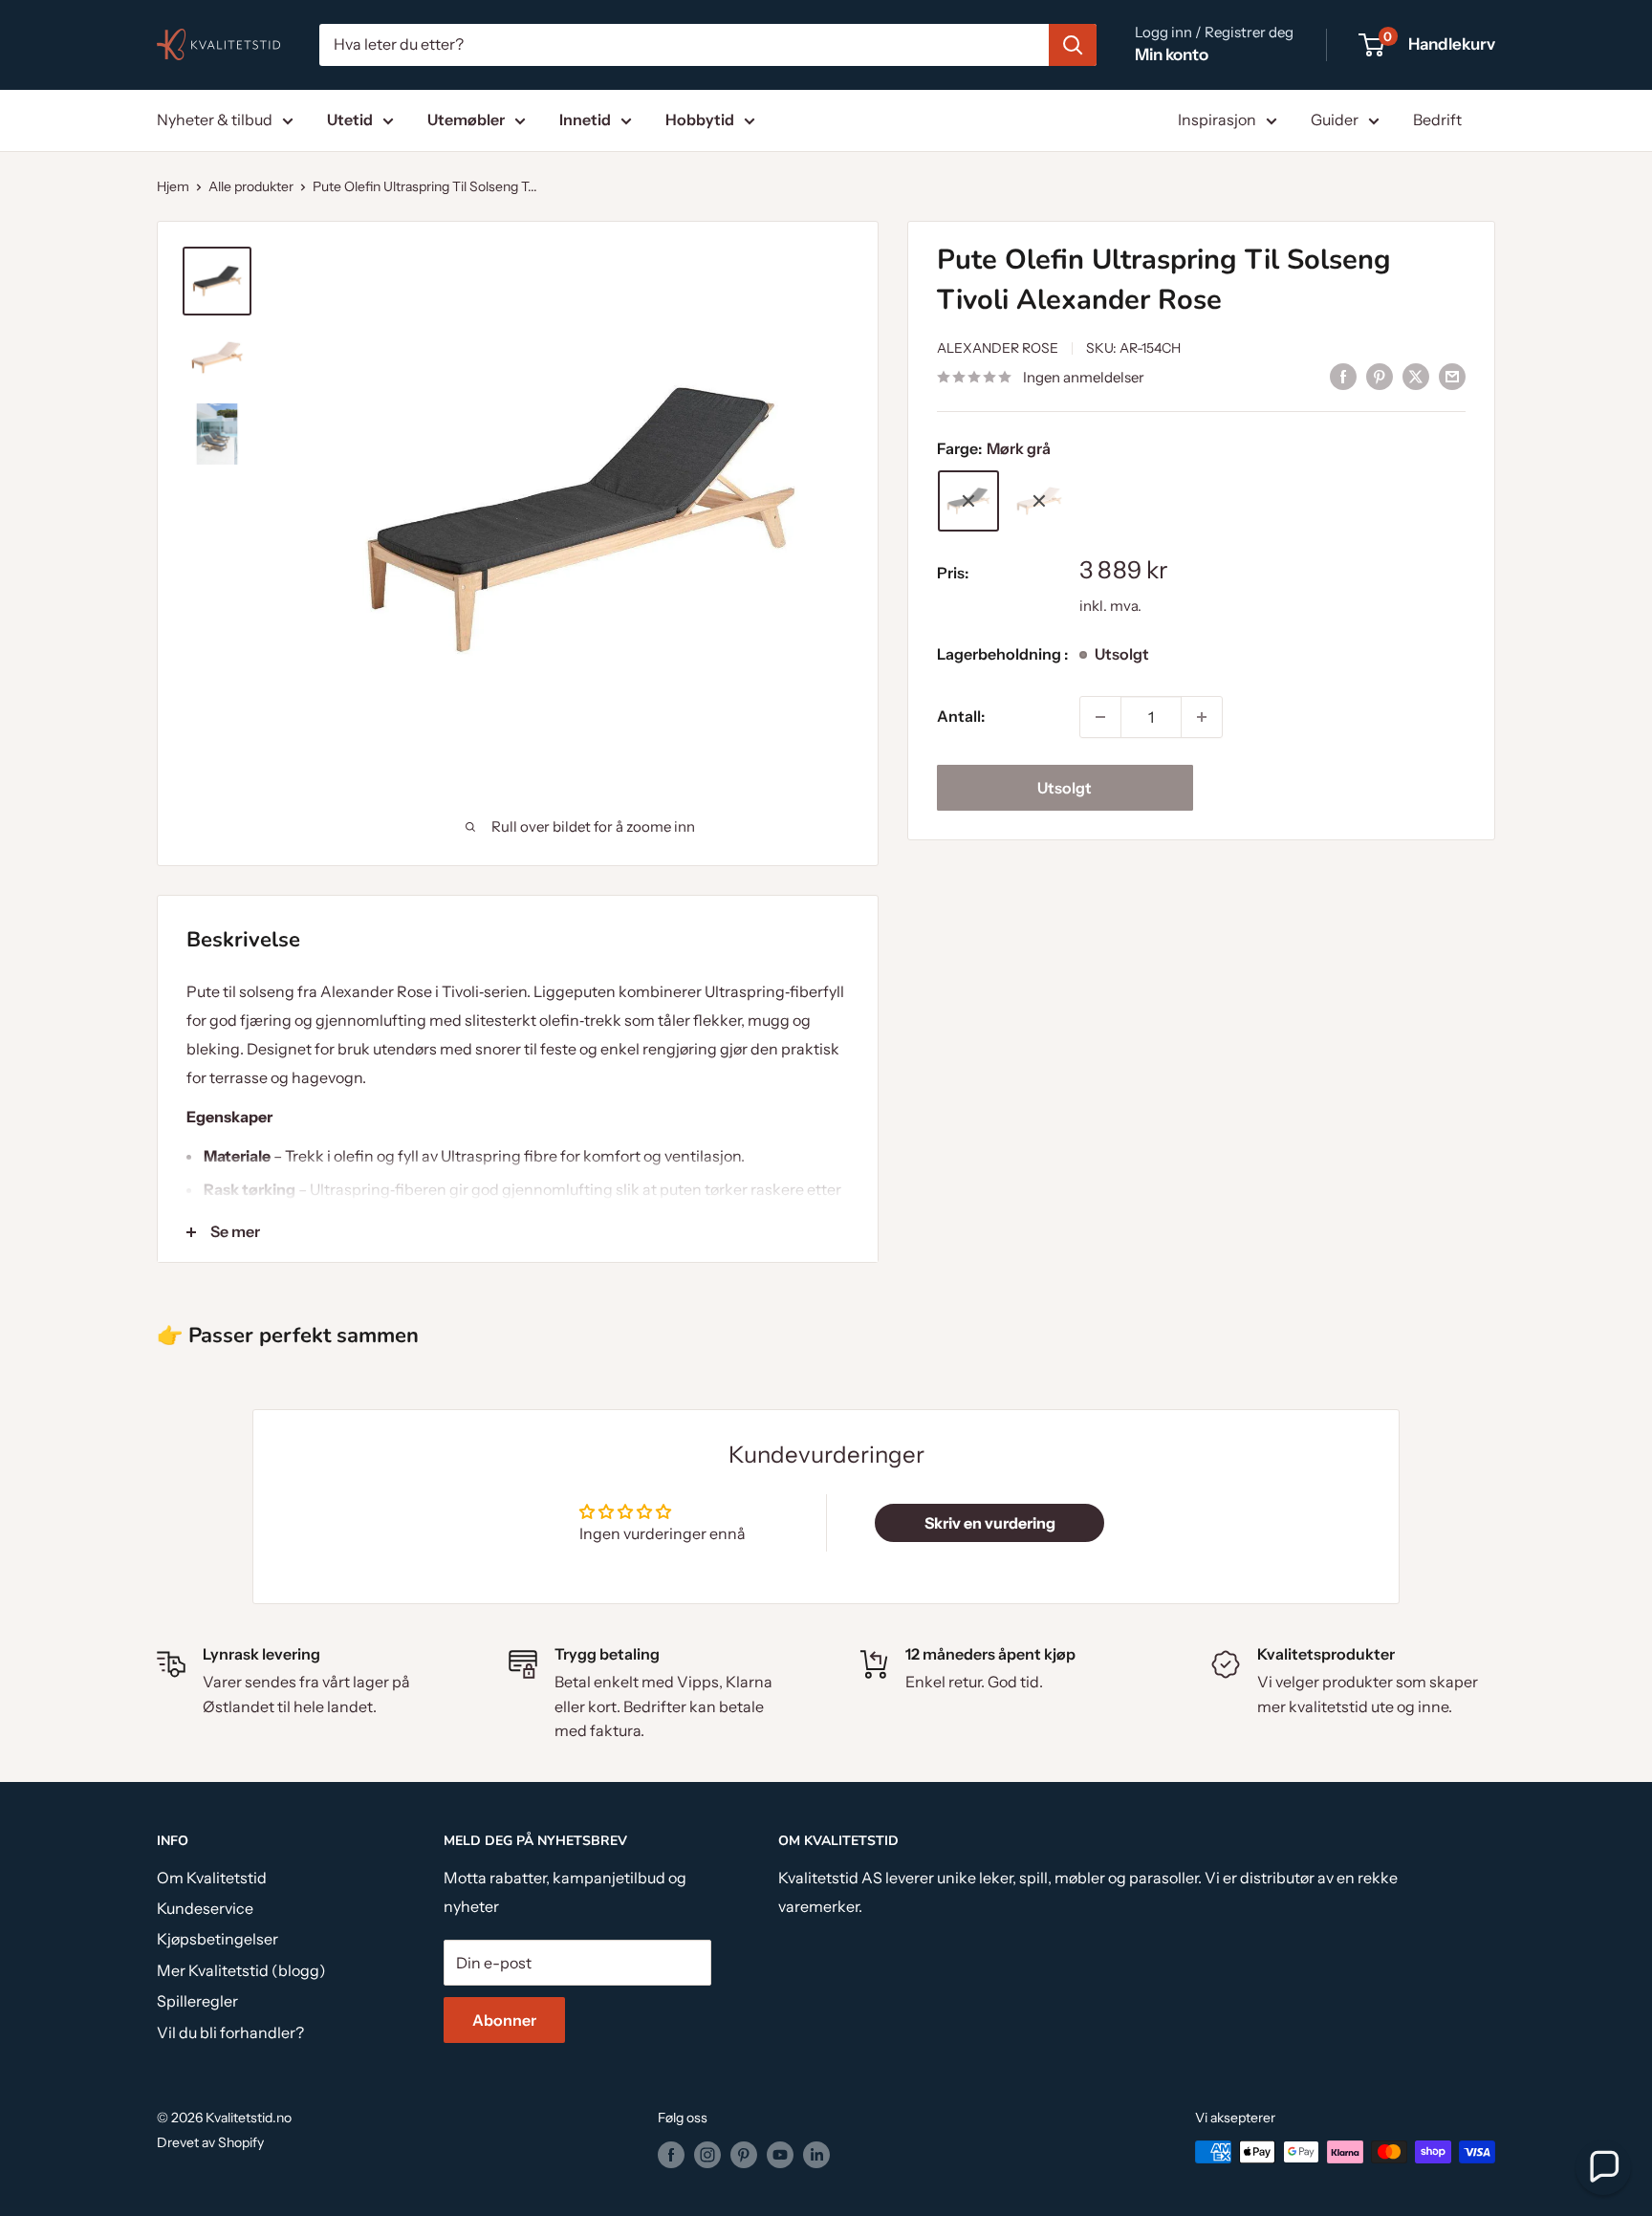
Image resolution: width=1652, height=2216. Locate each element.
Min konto (1172, 54)
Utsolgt (1065, 788)
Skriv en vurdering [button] (990, 1523)
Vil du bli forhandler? (230, 2032)
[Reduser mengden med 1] (1100, 717)
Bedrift (1437, 119)
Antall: (961, 716)
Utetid (350, 119)
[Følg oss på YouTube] (780, 2154)
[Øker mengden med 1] (1202, 717)
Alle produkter (251, 186)
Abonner (504, 2020)
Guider (1335, 119)
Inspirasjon (1217, 119)
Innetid (585, 119)
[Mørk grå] (968, 501)
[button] (1603, 2167)
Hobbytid (700, 119)
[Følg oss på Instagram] (707, 2154)
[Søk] (1073, 45)
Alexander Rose (998, 348)
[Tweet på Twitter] (1416, 376)
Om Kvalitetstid (212, 1878)
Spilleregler (197, 2001)
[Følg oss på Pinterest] (744, 2154)
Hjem (173, 186)
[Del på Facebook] (1343, 376)
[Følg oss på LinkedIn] (816, 2154)
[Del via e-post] (1452, 376)
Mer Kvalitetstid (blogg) (241, 1970)
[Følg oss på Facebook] (671, 2154)
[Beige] (1039, 501)
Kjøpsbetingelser (217, 1939)
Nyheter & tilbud (215, 119)
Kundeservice (205, 1908)
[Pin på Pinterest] (1380, 376)
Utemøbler (466, 119)
